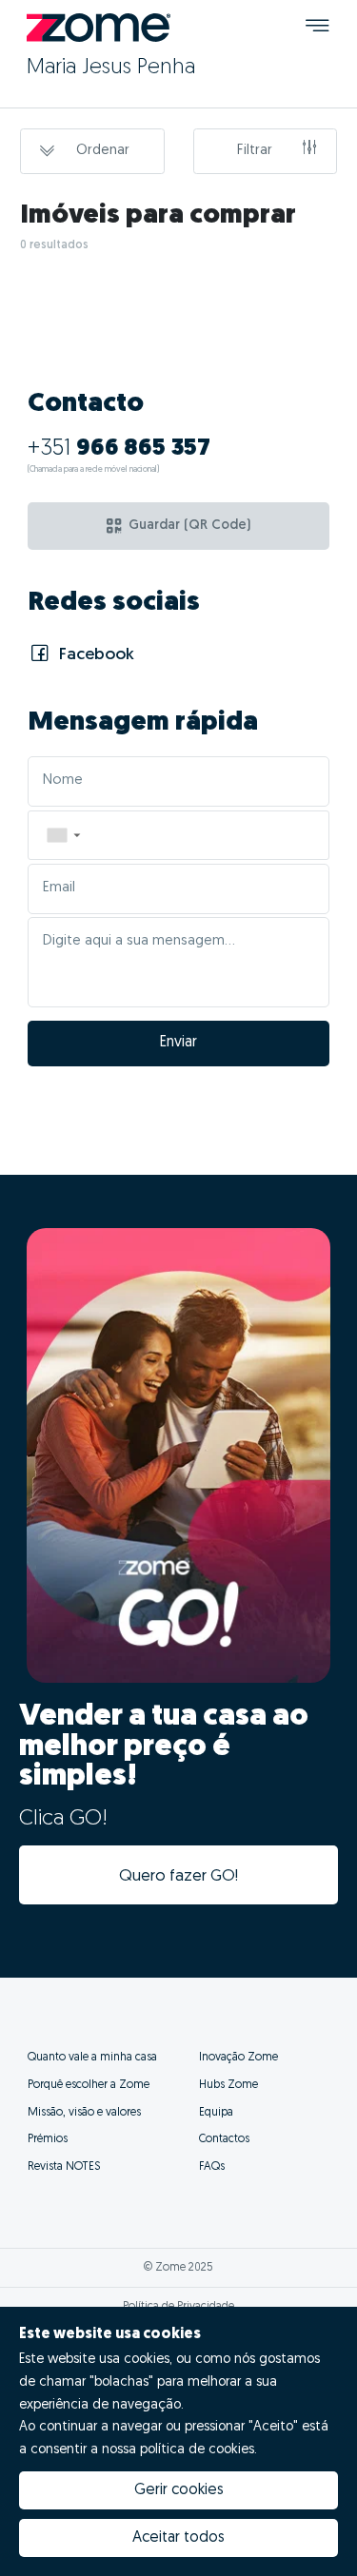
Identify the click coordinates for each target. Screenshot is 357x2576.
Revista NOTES (64, 2167)
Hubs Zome (228, 2085)
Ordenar (103, 151)
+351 (119, 449)
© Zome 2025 (178, 2268)
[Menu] (317, 28)
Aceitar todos (178, 2538)
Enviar (178, 1043)
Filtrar (255, 151)
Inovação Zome (238, 2058)
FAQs (212, 2167)
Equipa (216, 2113)
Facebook (95, 655)
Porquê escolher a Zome (89, 2085)
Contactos (224, 2139)
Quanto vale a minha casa (92, 2058)
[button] (63, 836)
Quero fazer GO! (178, 1876)
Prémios (48, 2139)
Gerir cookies (179, 2490)
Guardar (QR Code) (189, 526)
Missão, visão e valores (84, 2113)
